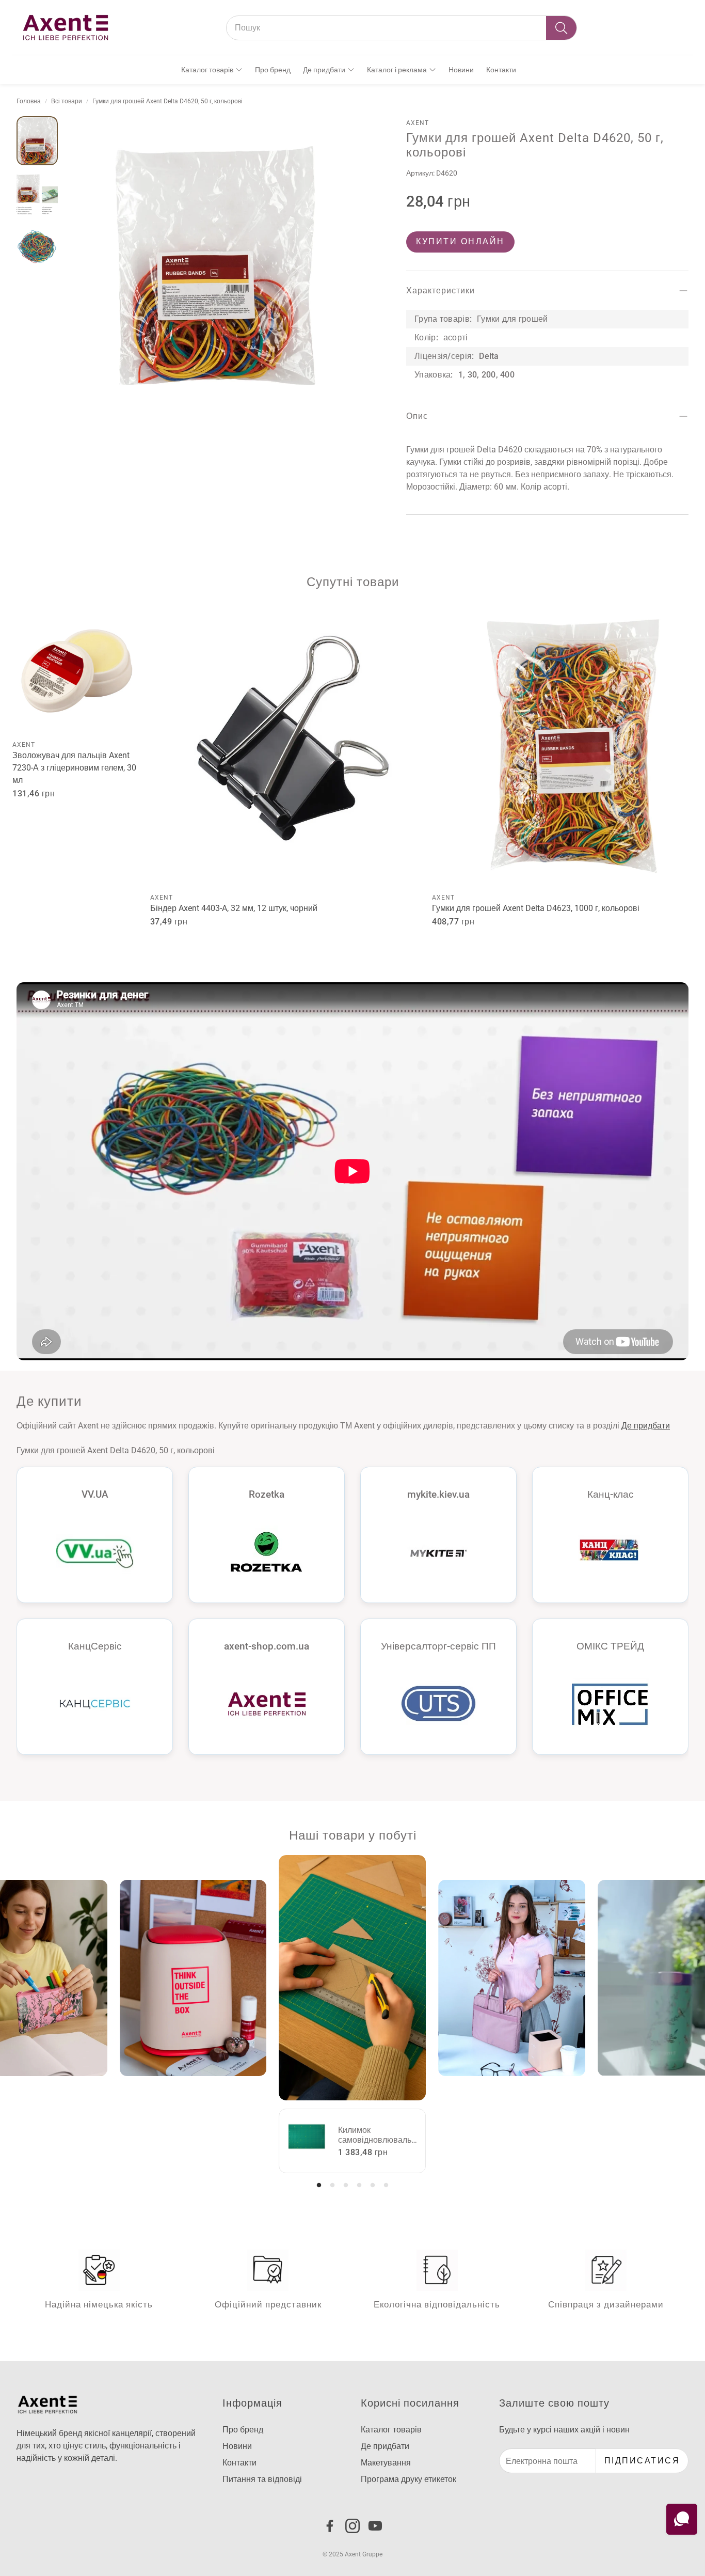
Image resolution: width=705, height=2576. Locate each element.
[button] (402, 28)
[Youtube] (375, 2526)
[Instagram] (352, 2526)
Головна (29, 101)
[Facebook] (330, 2526)
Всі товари (67, 101)
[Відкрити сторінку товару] (77, 670)
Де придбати (646, 1426)
